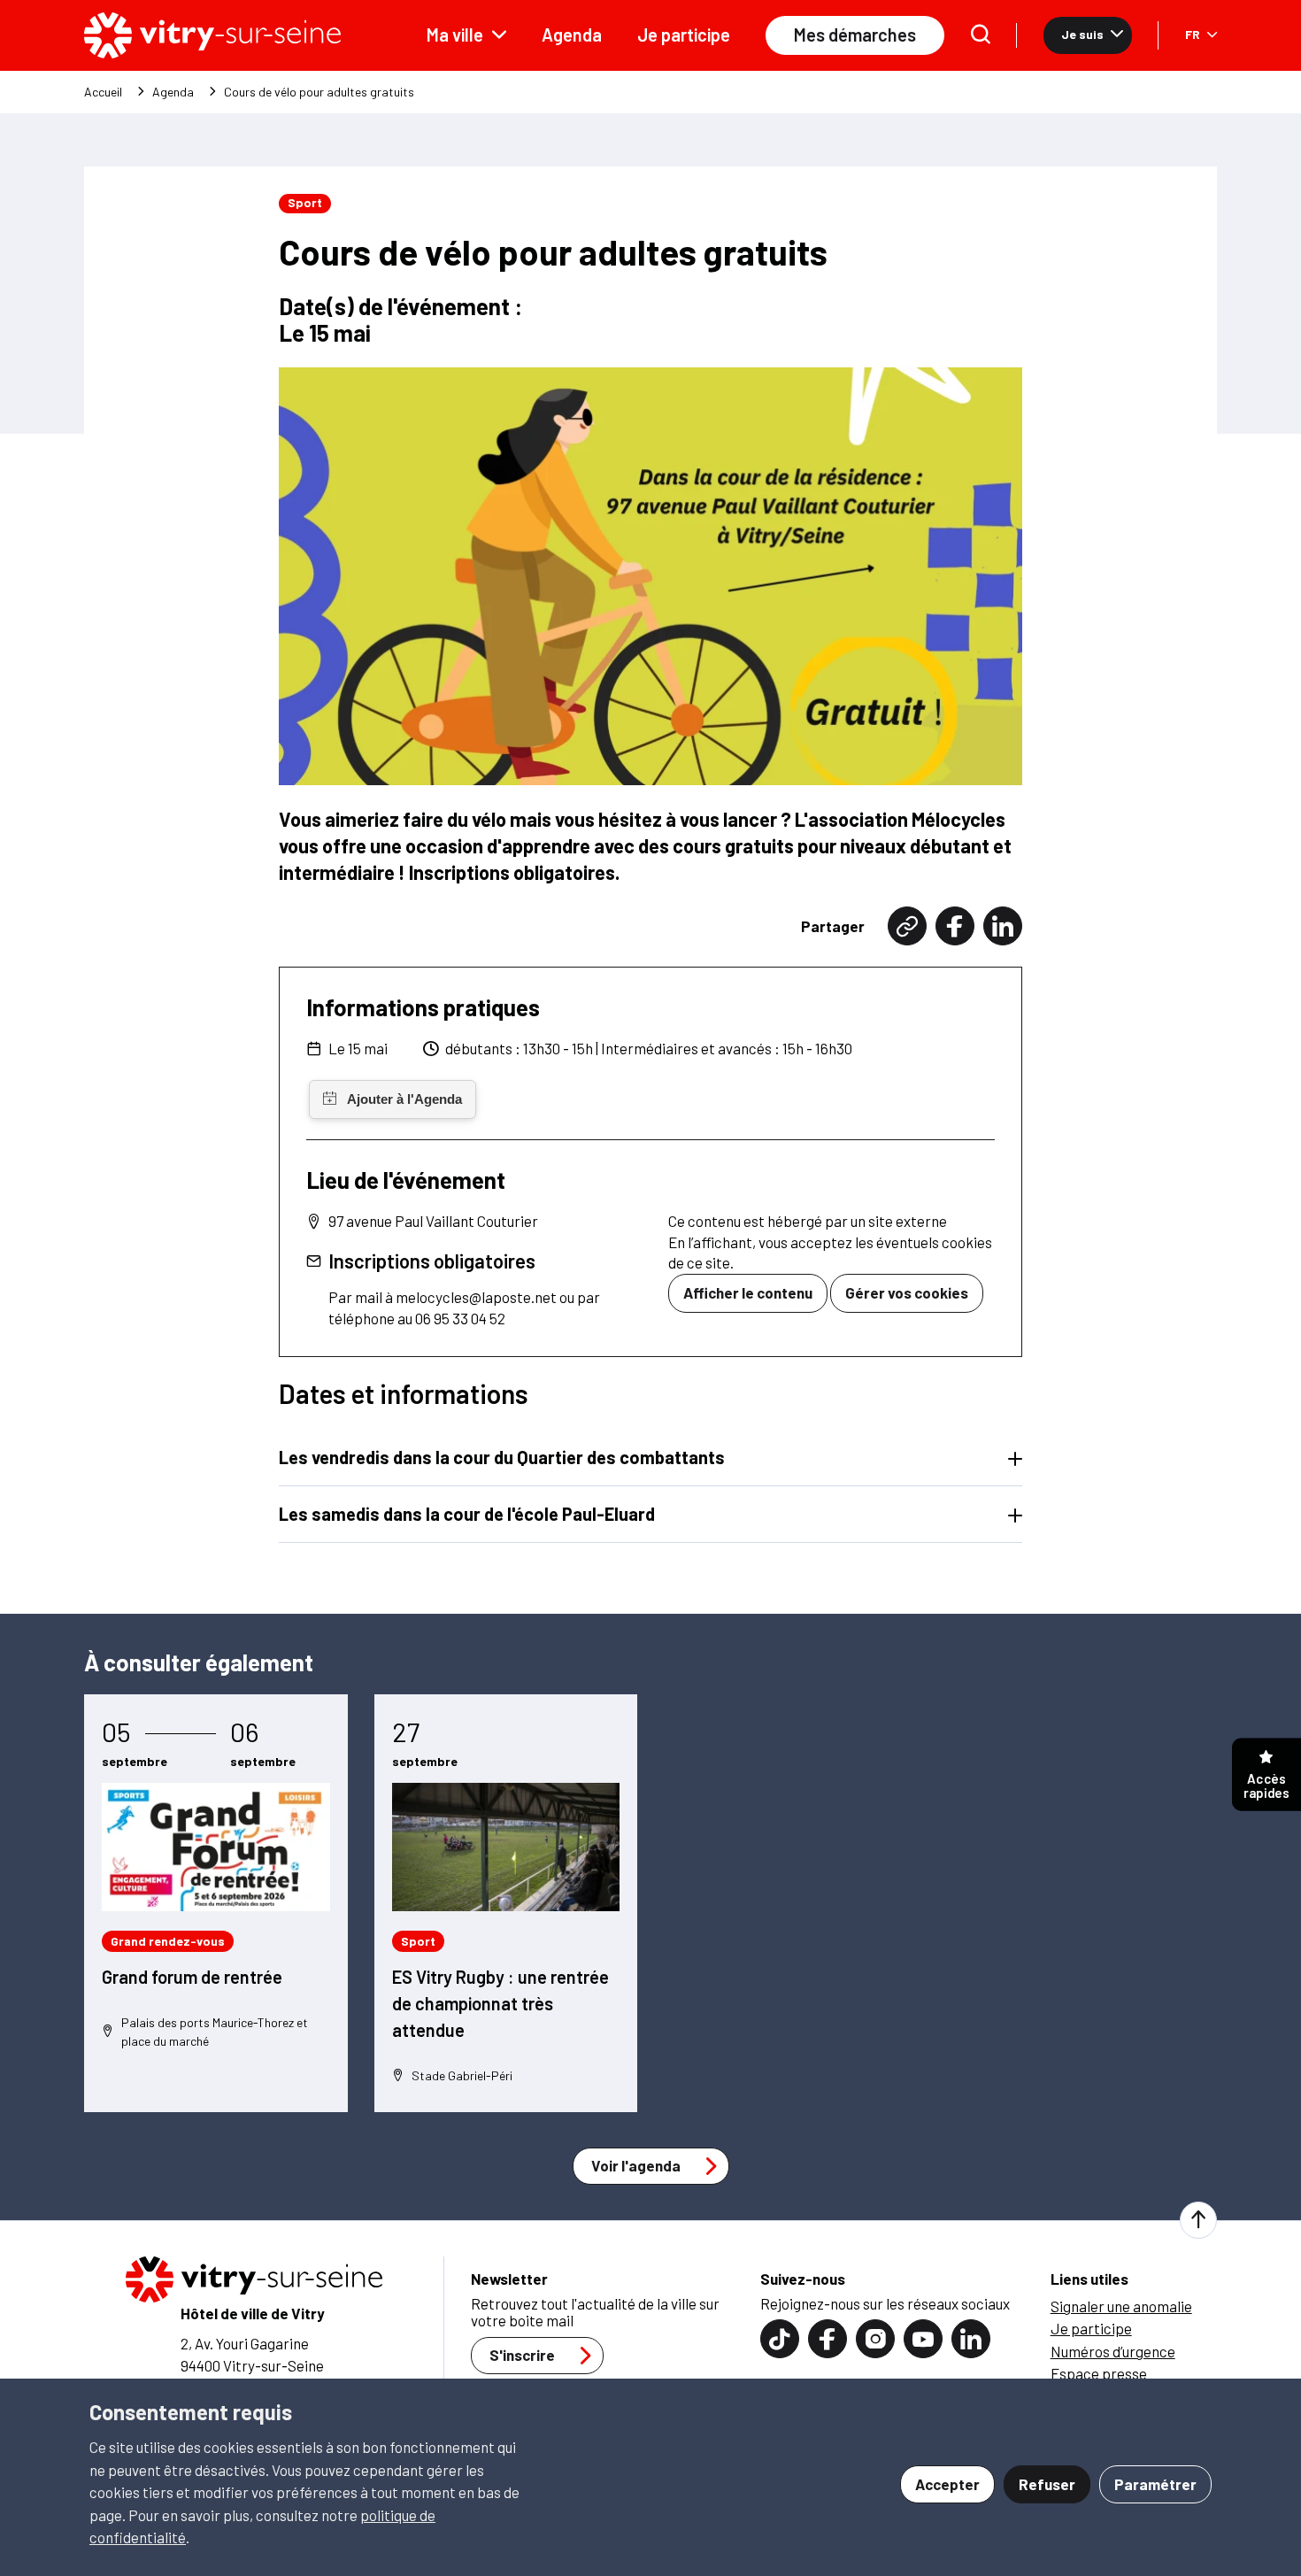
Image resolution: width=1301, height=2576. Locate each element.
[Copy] (907, 926)
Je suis (1082, 34)
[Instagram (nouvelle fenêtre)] (875, 2339)
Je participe (684, 35)
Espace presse (1099, 2373)
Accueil (103, 92)
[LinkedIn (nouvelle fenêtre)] (1003, 926)
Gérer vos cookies (907, 1292)
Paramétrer (1155, 2484)
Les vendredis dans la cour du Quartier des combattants (502, 1457)
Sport (305, 202)
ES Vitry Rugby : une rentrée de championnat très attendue (500, 2003)
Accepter (947, 2484)
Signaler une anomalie (1121, 2306)
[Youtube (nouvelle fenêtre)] (923, 2339)
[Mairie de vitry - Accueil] (212, 35)
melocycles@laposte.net (476, 1297)
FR (1193, 34)
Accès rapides (1266, 1785)
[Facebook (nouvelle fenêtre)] (955, 926)
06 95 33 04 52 (460, 1318)
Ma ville (455, 35)
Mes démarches (855, 35)
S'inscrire (522, 2355)
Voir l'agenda (636, 2165)
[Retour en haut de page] (1198, 2220)
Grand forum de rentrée (192, 1977)
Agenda (572, 35)
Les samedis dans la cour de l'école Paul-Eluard (467, 1514)
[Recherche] (981, 36)
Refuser (1047, 2484)
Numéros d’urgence (1113, 2351)
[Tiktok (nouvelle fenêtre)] (780, 2339)
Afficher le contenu (748, 1292)
